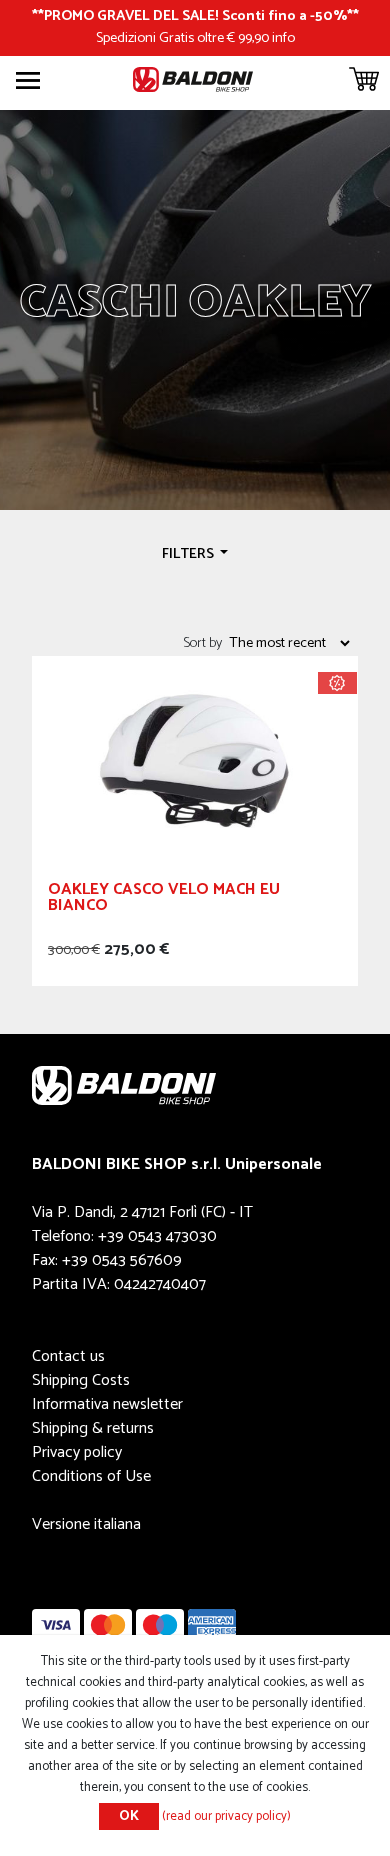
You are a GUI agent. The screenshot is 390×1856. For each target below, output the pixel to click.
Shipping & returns (93, 1428)
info (283, 38)
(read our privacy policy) (226, 1816)
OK (129, 1816)
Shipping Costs (81, 1380)
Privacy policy (77, 1452)
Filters (189, 554)
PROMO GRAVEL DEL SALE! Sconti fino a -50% (195, 16)
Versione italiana (86, 1524)
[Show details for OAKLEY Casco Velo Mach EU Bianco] (195, 760)
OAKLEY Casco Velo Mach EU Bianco (164, 900)
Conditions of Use (91, 1476)
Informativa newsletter (107, 1404)
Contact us (68, 1356)
